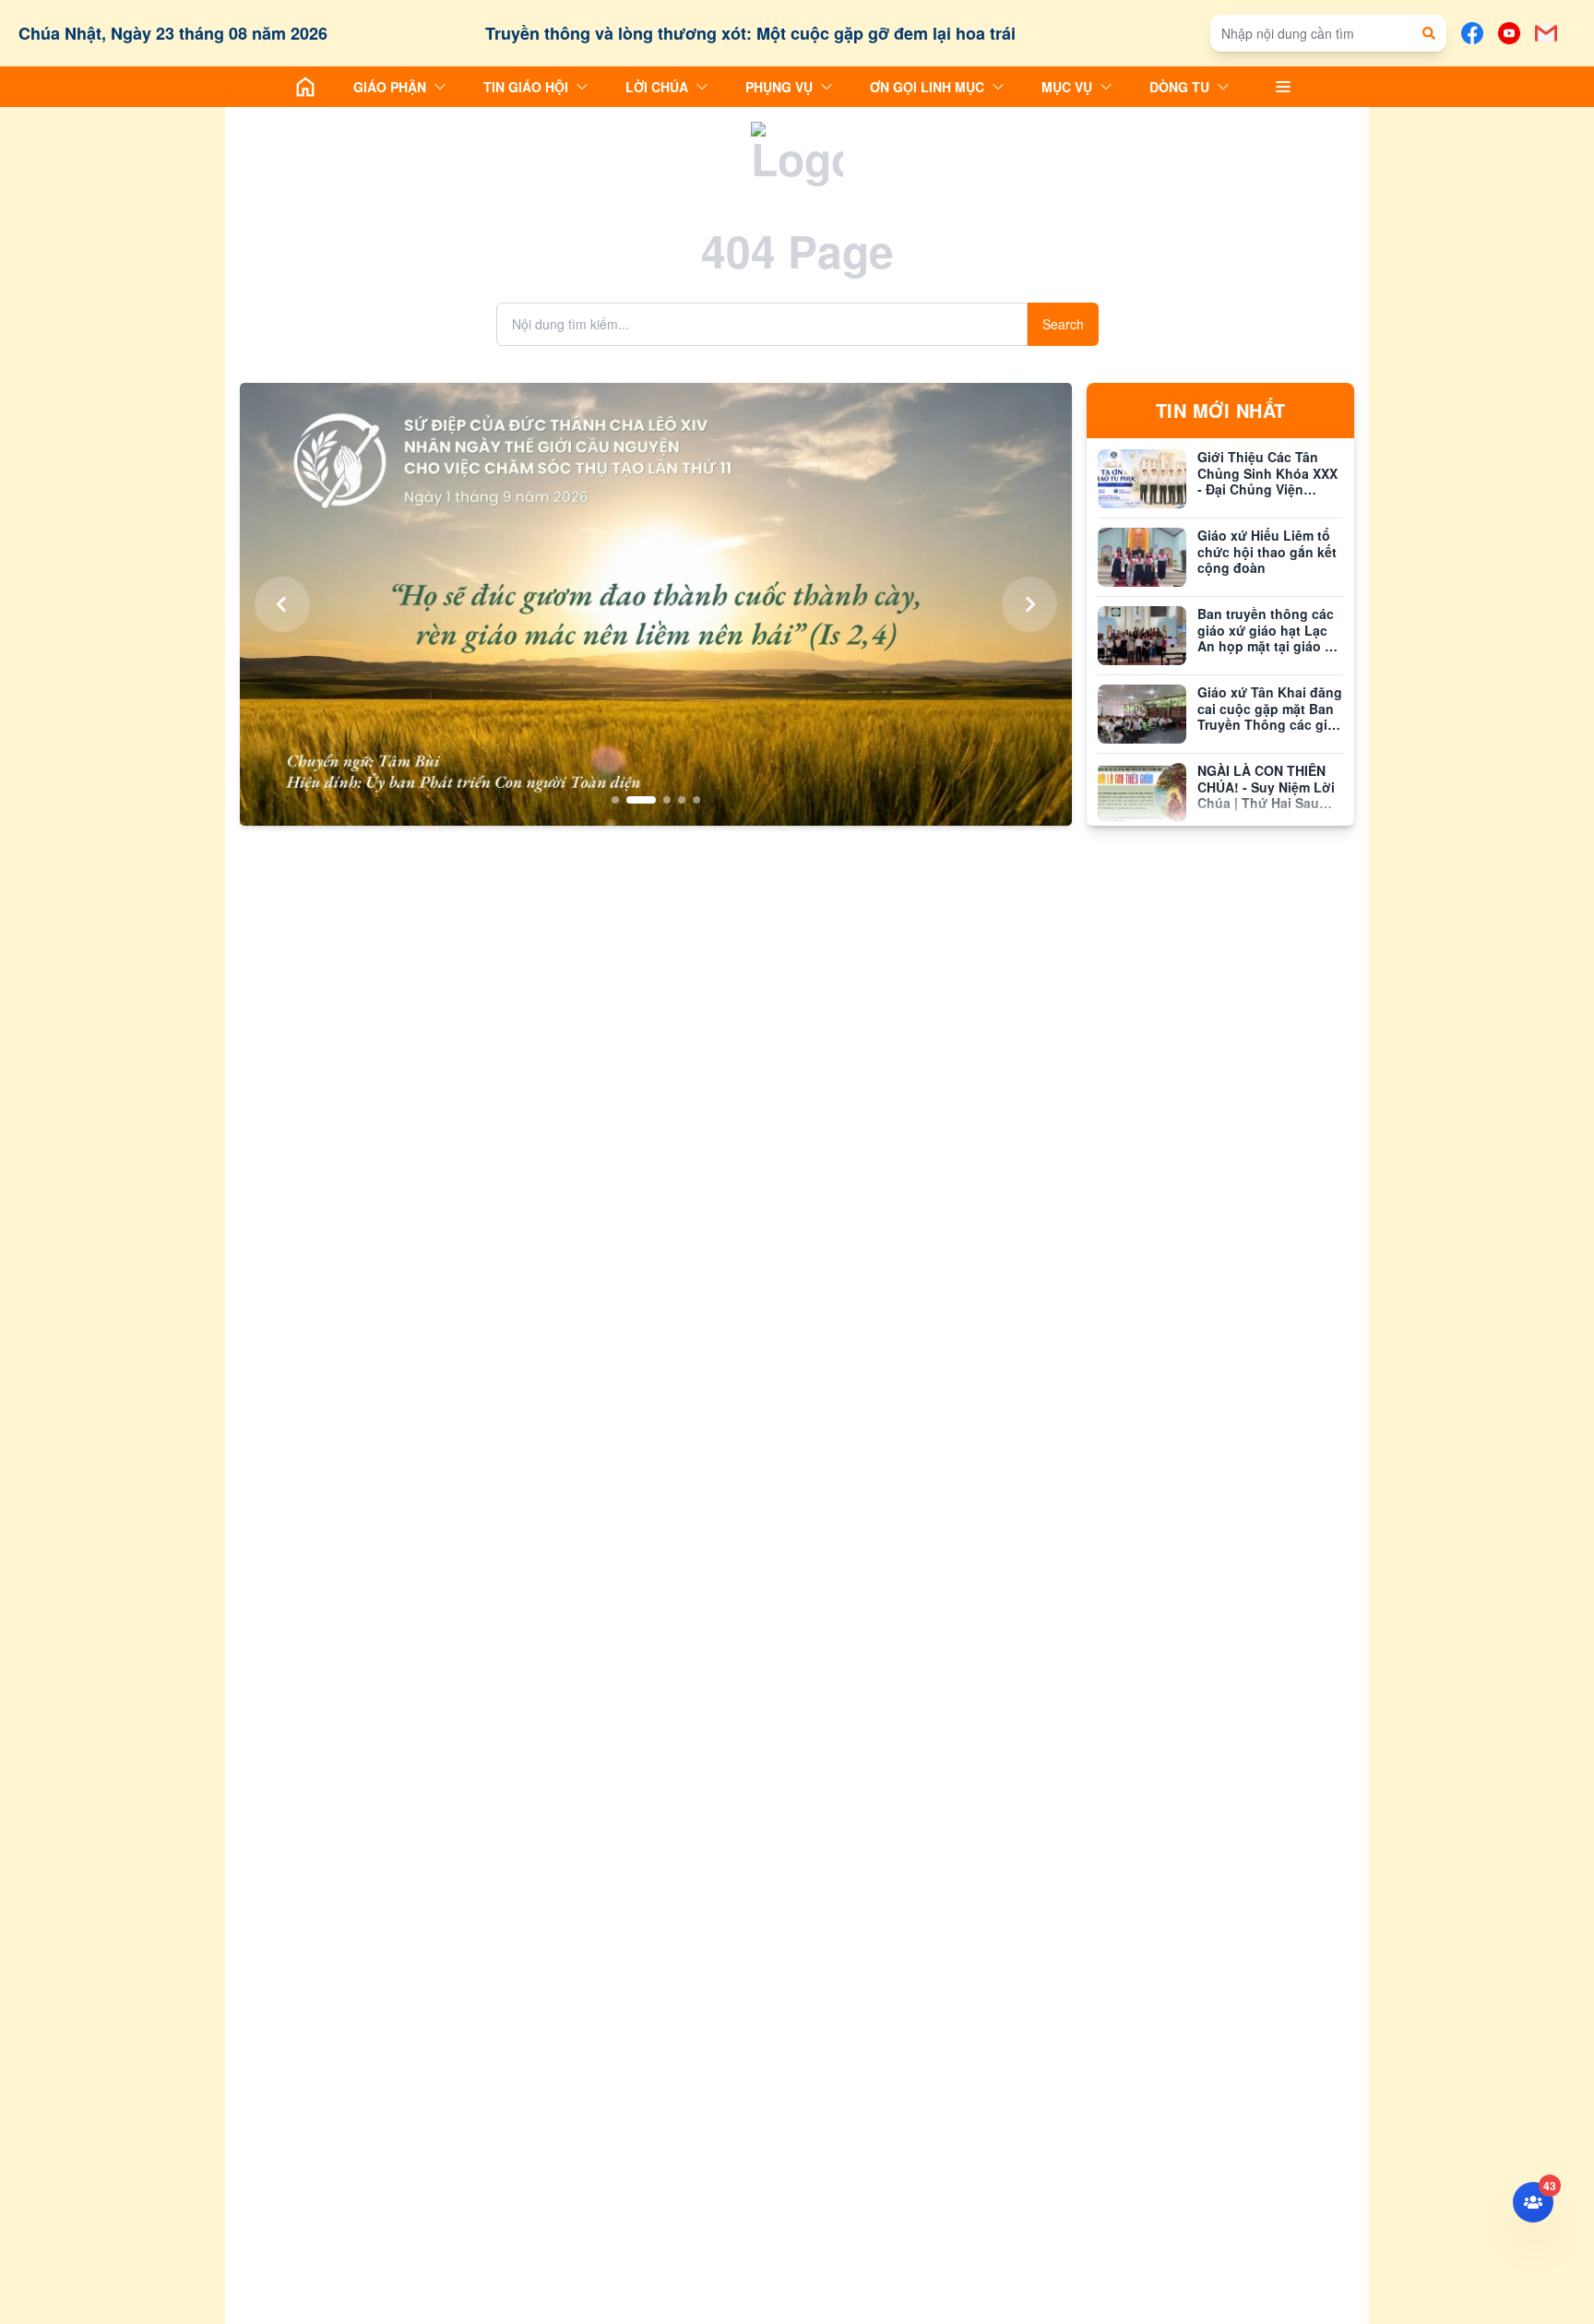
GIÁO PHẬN (390, 87)
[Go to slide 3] (656, 800)
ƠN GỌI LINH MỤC (927, 87)
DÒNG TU (1179, 87)
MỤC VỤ (1067, 87)
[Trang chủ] (305, 87)
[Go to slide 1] (615, 800)
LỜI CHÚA (657, 87)
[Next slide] (1029, 604)
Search (1063, 324)
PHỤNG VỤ (779, 87)
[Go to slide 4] (682, 800)
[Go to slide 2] (630, 800)
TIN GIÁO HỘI (526, 87)
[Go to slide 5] (696, 800)
